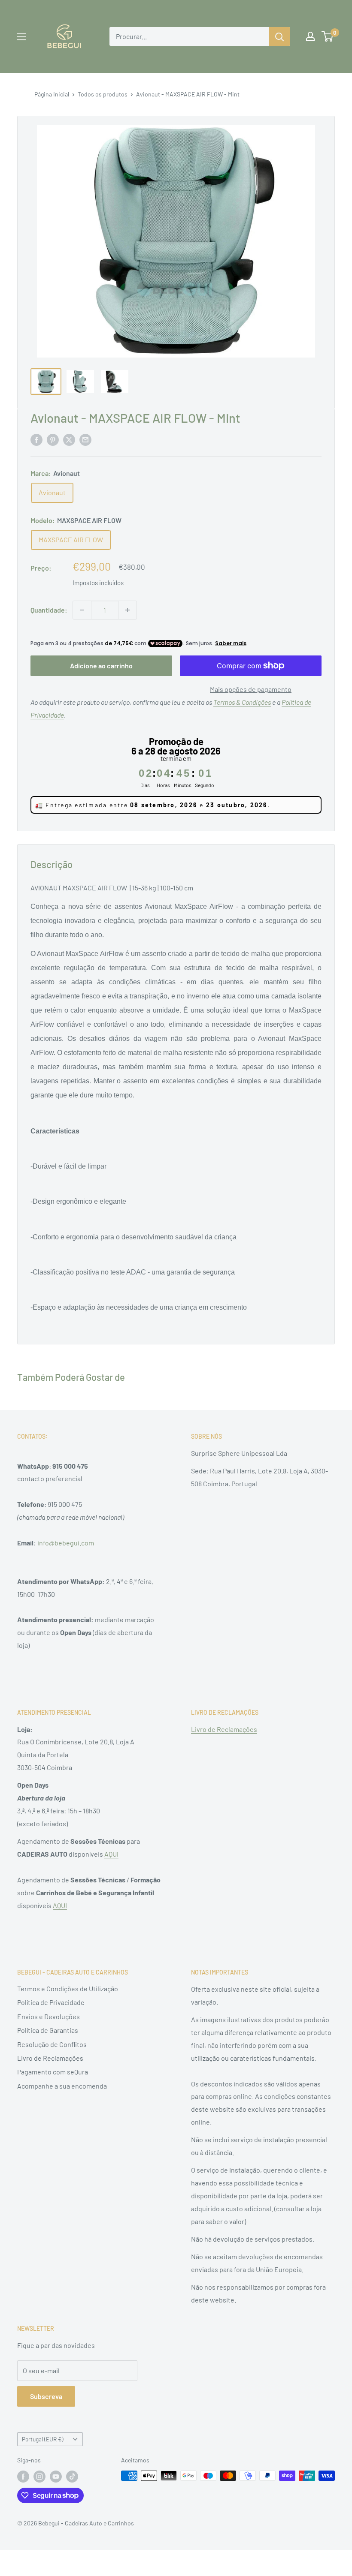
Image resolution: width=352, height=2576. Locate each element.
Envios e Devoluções (49, 2016)
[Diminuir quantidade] (82, 610)
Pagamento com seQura (53, 2072)
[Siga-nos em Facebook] (23, 2477)
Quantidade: (49, 610)
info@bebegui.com (66, 1543)
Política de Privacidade (51, 2002)
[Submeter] (279, 36)
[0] (328, 36)
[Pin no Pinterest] (53, 439)
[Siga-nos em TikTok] (72, 2477)
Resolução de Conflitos (52, 2044)
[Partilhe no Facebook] (36, 439)
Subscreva (46, 2396)
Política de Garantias (48, 2030)
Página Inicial (52, 94)
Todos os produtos (103, 94)
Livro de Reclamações (224, 1729)
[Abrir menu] (21, 37)
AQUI (111, 1854)
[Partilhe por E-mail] (85, 439)
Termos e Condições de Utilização (68, 1988)
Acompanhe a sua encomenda (62, 2086)
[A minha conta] (310, 36)
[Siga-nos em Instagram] (39, 2477)
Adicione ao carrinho (101, 666)
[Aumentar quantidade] (127, 610)
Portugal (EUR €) (43, 2439)
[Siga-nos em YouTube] (56, 2477)
